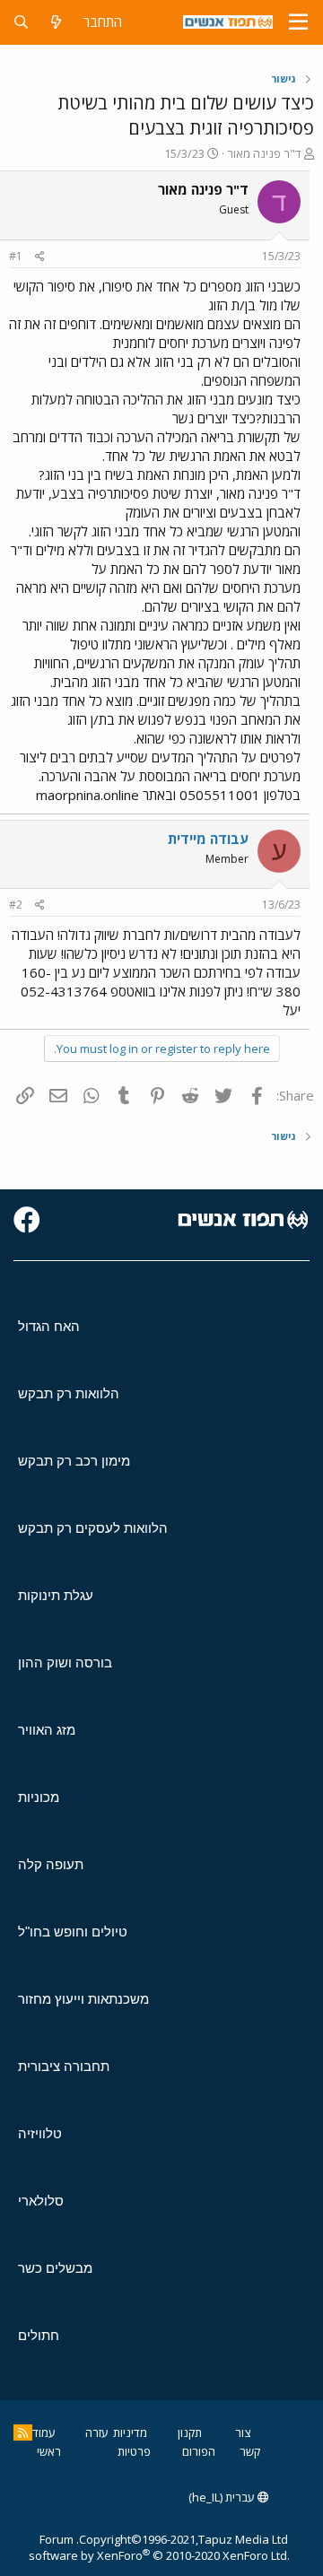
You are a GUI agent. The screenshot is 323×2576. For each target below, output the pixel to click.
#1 (16, 256)
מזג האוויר (47, 1730)
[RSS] (23, 2432)
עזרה (97, 2432)
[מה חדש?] (56, 22)
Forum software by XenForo (159, 2547)
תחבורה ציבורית (64, 2066)
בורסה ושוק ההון (65, 1662)
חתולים (39, 2335)
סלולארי (41, 2201)
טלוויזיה (40, 2133)
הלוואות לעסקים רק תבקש (93, 1528)
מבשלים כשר (55, 2268)
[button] (298, 22)
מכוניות (39, 1797)
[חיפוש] (21, 22)
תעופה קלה (51, 1864)
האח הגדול (49, 1326)
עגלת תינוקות (56, 1595)
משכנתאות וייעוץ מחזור (83, 1999)
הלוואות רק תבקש (69, 1393)
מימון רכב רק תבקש (74, 1461)
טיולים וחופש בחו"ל (73, 1932)
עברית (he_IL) (223, 2497)
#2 (16, 905)
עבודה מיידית (208, 839)
